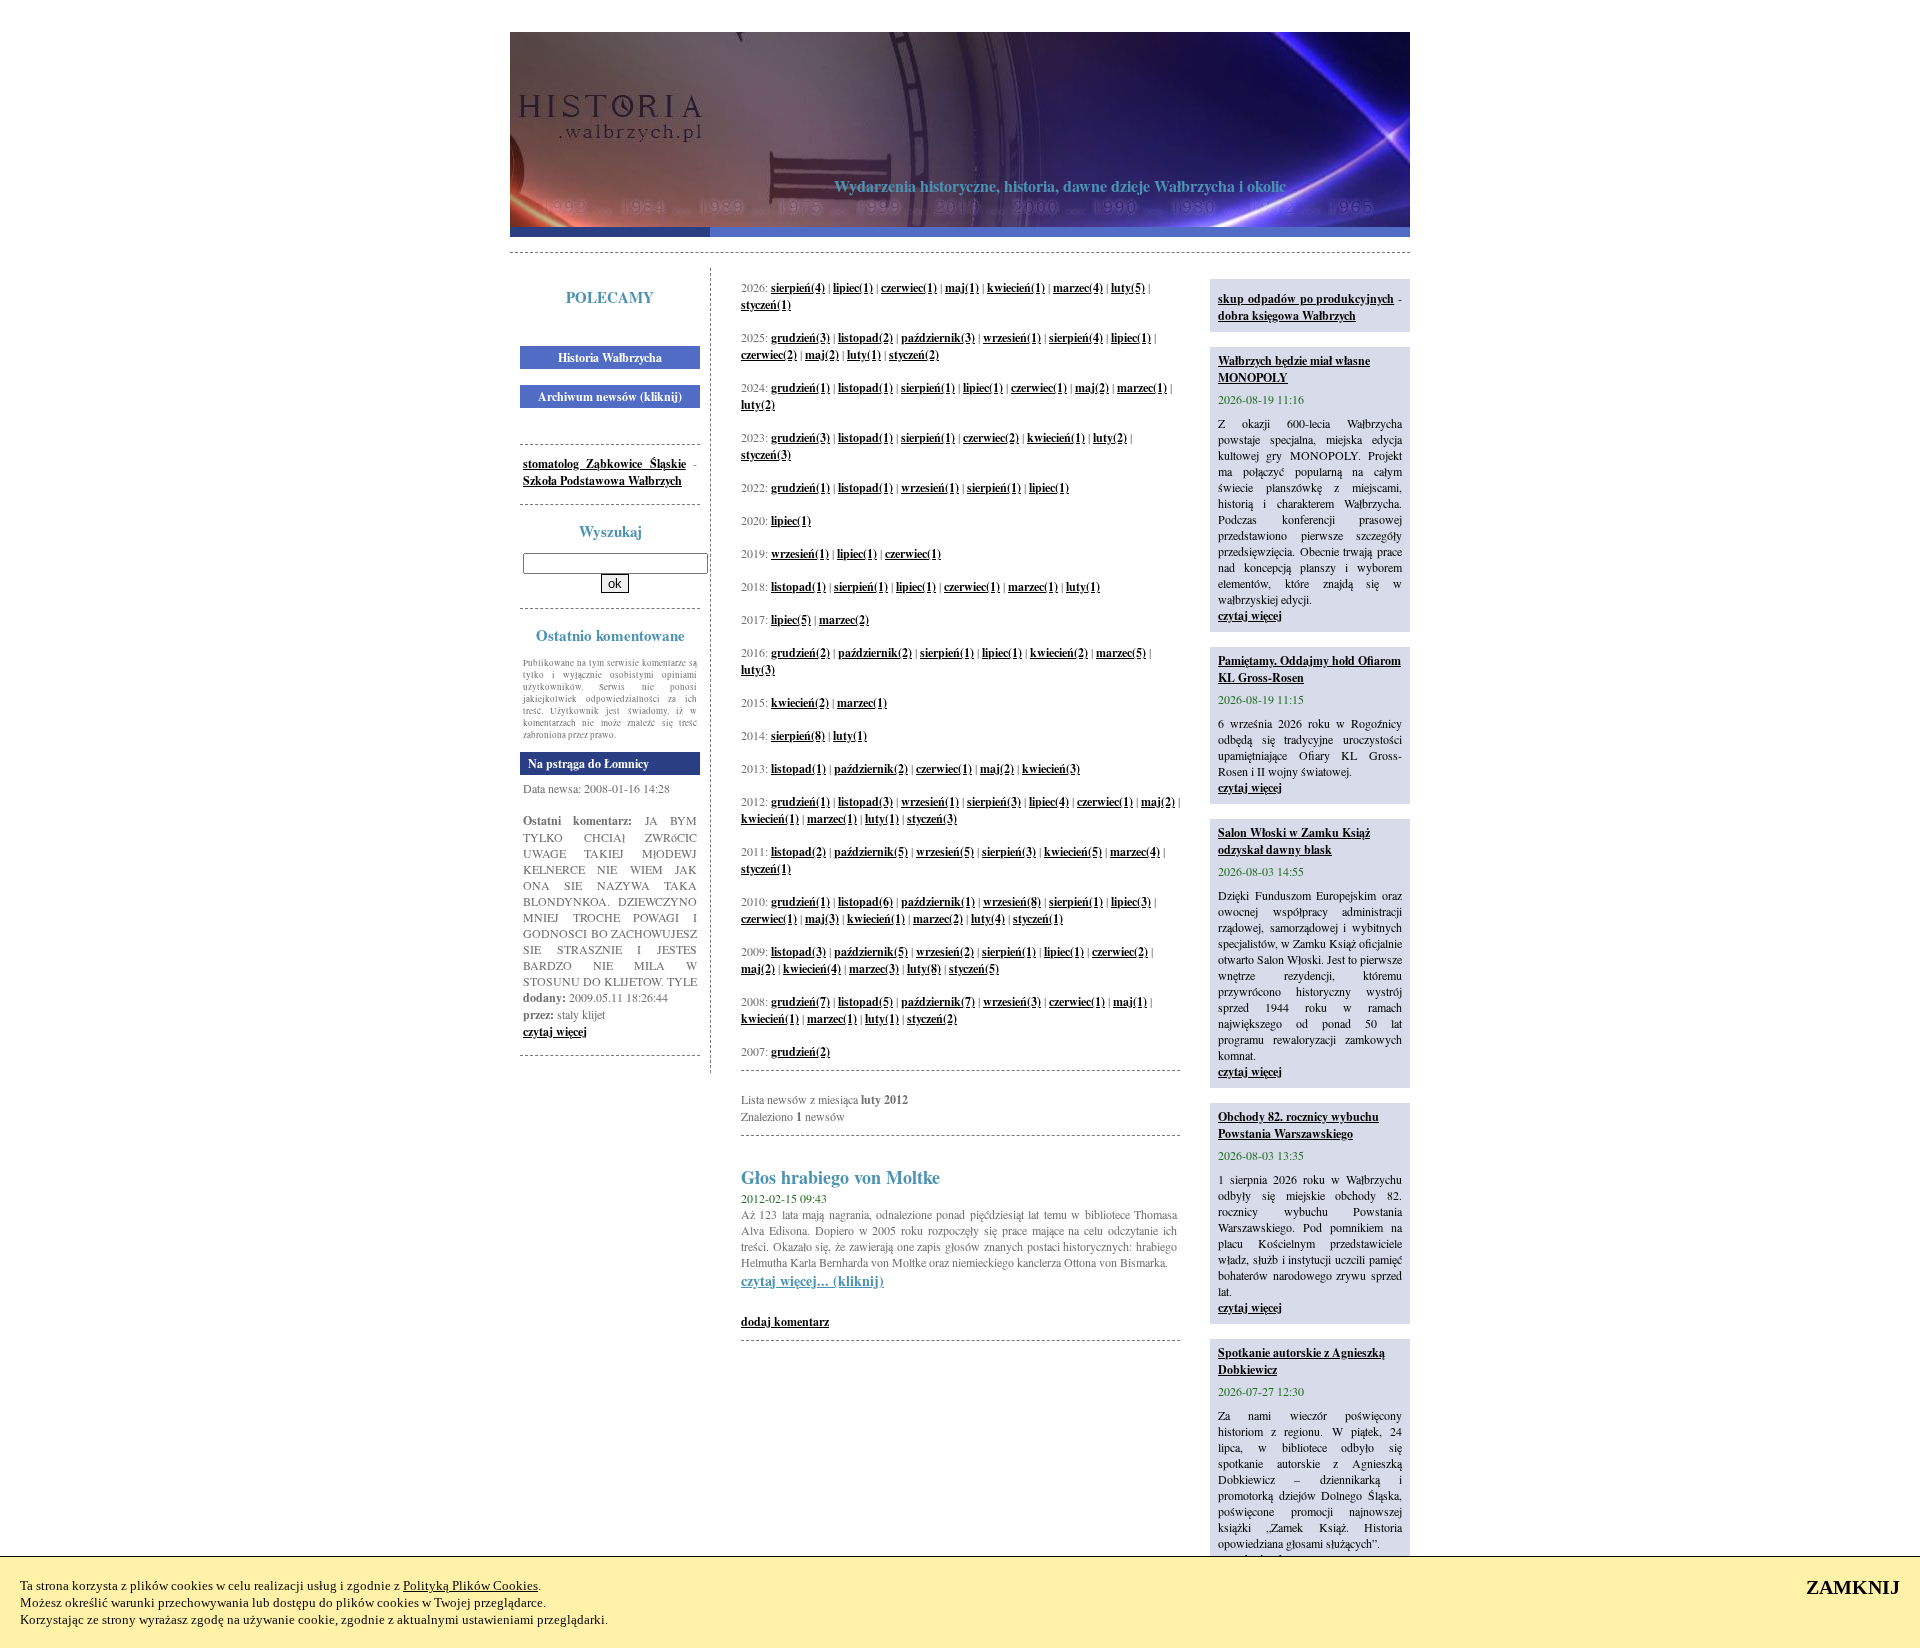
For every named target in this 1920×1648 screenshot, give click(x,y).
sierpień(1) (928, 387)
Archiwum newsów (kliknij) (610, 396)
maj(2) (822, 354)
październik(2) (875, 652)
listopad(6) (865, 901)
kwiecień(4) (812, 968)
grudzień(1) (800, 387)
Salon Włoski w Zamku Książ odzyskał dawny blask (1294, 841)
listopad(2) (865, 337)
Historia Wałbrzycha (610, 357)
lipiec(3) (1131, 901)
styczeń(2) (914, 354)
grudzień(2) (800, 652)
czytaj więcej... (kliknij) (812, 1280)
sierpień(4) (798, 287)
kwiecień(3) (1051, 768)
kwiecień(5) (1073, 851)
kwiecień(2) (1059, 652)
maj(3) (822, 918)
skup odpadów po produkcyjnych (1306, 298)
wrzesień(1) (1012, 337)
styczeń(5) (974, 968)
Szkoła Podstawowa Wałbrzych (602, 480)
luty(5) (1128, 287)
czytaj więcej (555, 1031)
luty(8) (924, 968)
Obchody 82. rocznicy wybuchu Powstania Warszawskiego (1298, 1125)
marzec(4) (1078, 287)
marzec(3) (874, 968)
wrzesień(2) (945, 951)
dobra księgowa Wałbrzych (1287, 315)
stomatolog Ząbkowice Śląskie (604, 463)
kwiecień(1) (1016, 287)
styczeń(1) (766, 304)
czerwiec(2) (769, 354)
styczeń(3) (766, 454)
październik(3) (938, 337)
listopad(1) (865, 387)
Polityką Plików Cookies (470, 1585)
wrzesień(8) (1012, 901)
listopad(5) (865, 1001)
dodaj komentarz (785, 1321)
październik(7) (938, 1001)
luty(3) (758, 669)
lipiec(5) (791, 619)
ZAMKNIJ (1853, 1587)
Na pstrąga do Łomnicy (588, 763)
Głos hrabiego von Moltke (840, 1177)
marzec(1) (1142, 387)
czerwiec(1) (909, 287)
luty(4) (988, 918)
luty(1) (864, 354)
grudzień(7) (800, 1001)
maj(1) (962, 287)
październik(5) (871, 851)
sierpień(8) (798, 735)
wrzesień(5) (945, 851)
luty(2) (758, 404)
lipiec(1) (853, 287)
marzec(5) (1121, 652)
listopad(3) (865, 801)
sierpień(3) (994, 801)
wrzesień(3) (1012, 1001)
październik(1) (938, 901)
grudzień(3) (800, 337)
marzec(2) (844, 619)
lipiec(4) (1049, 801)
